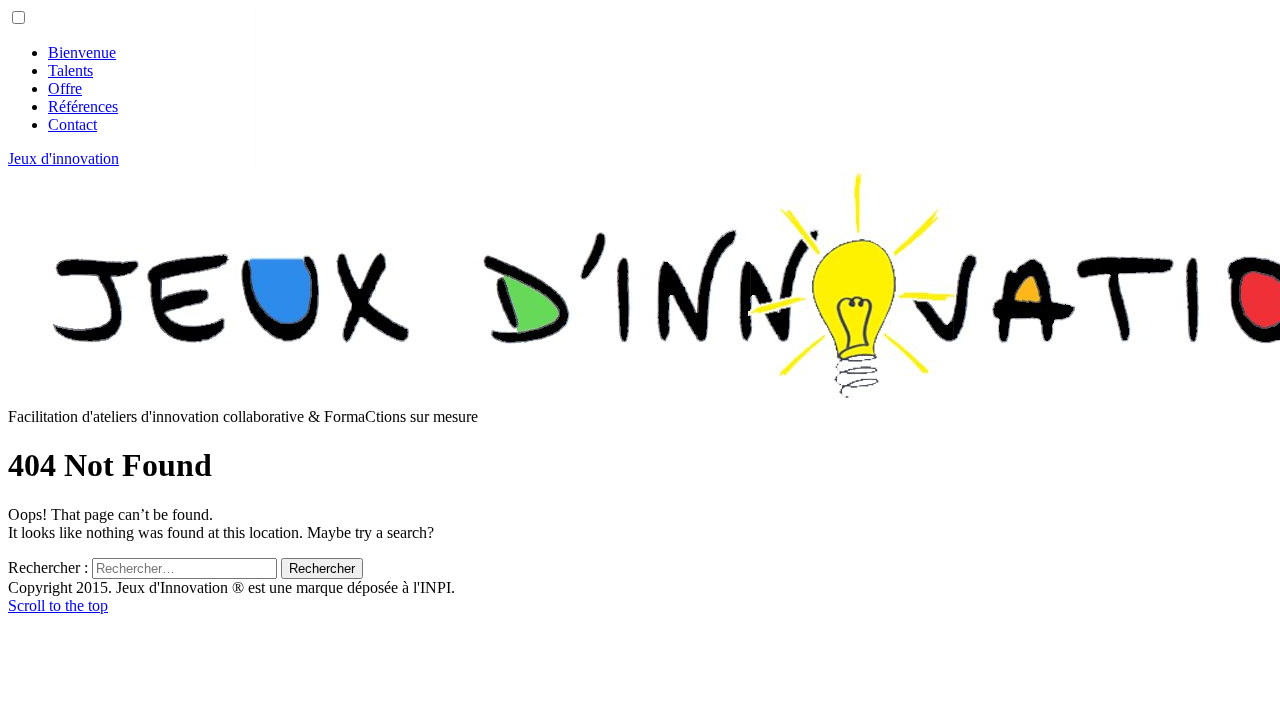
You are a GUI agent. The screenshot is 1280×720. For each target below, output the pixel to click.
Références (83, 106)
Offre (65, 88)
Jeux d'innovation (63, 158)
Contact (72, 124)
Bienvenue (82, 52)
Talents (70, 70)
